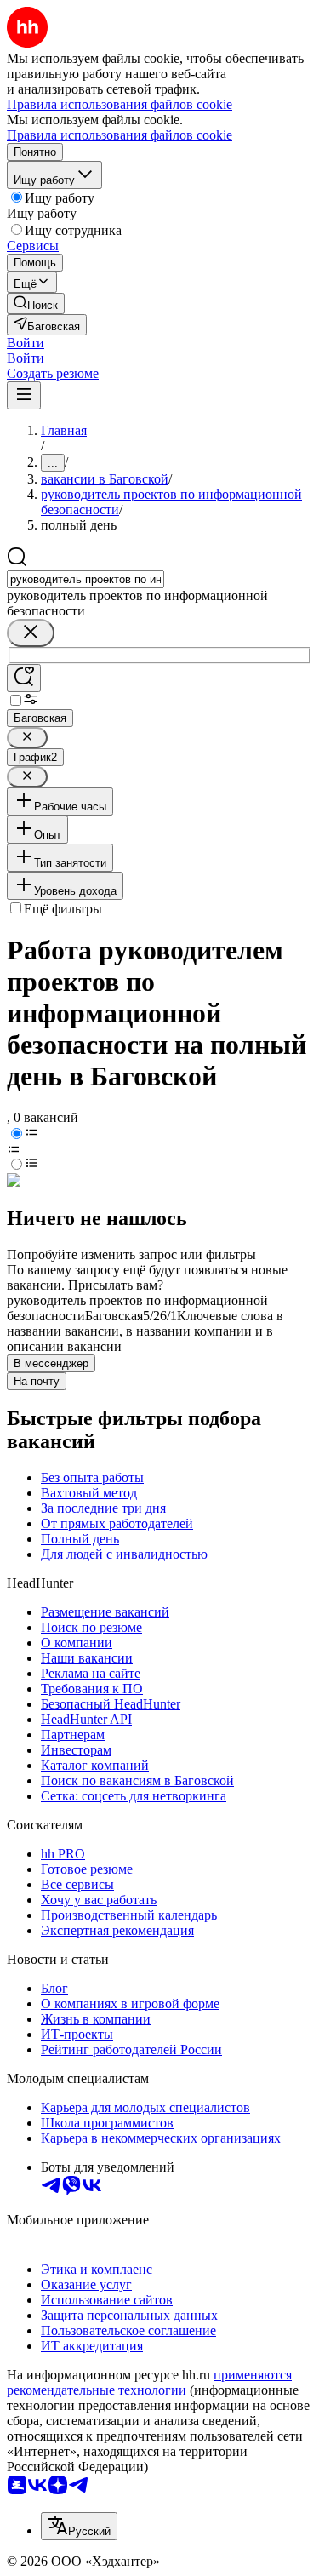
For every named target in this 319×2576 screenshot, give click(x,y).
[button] (26, 343)
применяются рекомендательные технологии (149, 2382)
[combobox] (85, 579)
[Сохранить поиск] (24, 678)
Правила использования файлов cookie (120, 135)
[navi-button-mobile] (24, 395)
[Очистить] (31, 633)
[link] (36, 303)
